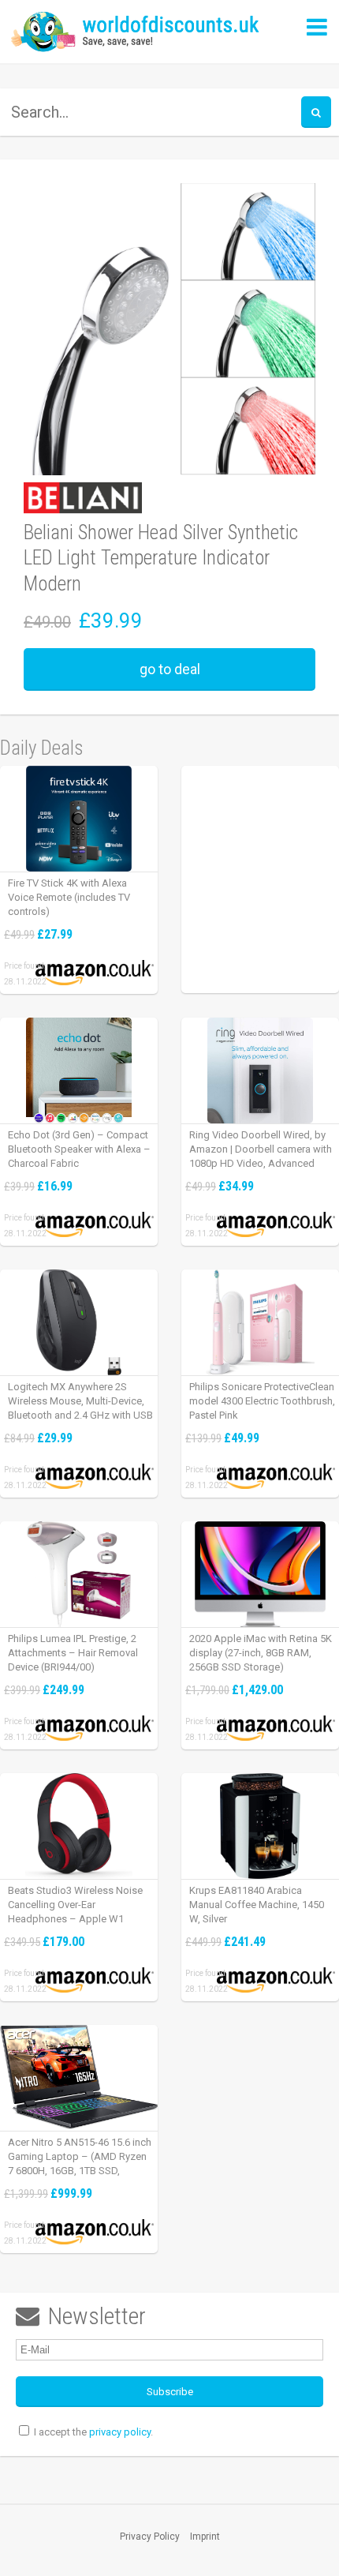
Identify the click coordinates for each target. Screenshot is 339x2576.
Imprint (205, 2537)
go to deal (170, 669)
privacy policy (120, 2432)
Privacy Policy (150, 2537)
